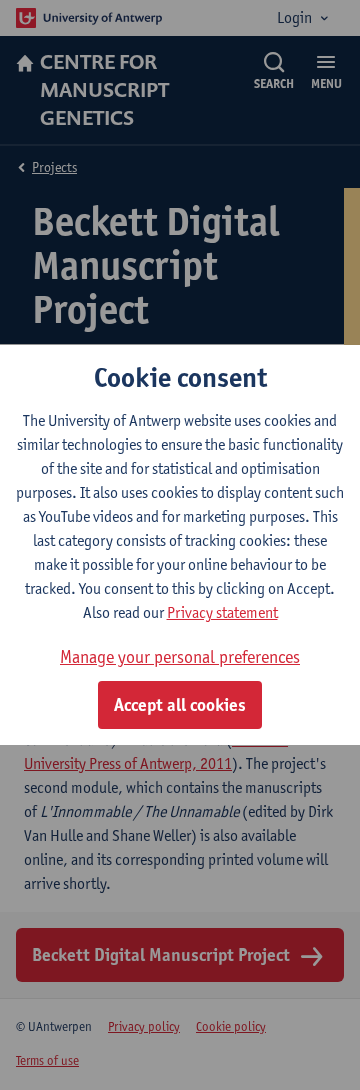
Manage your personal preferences (180, 656)
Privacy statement (222, 612)
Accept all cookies (180, 705)
